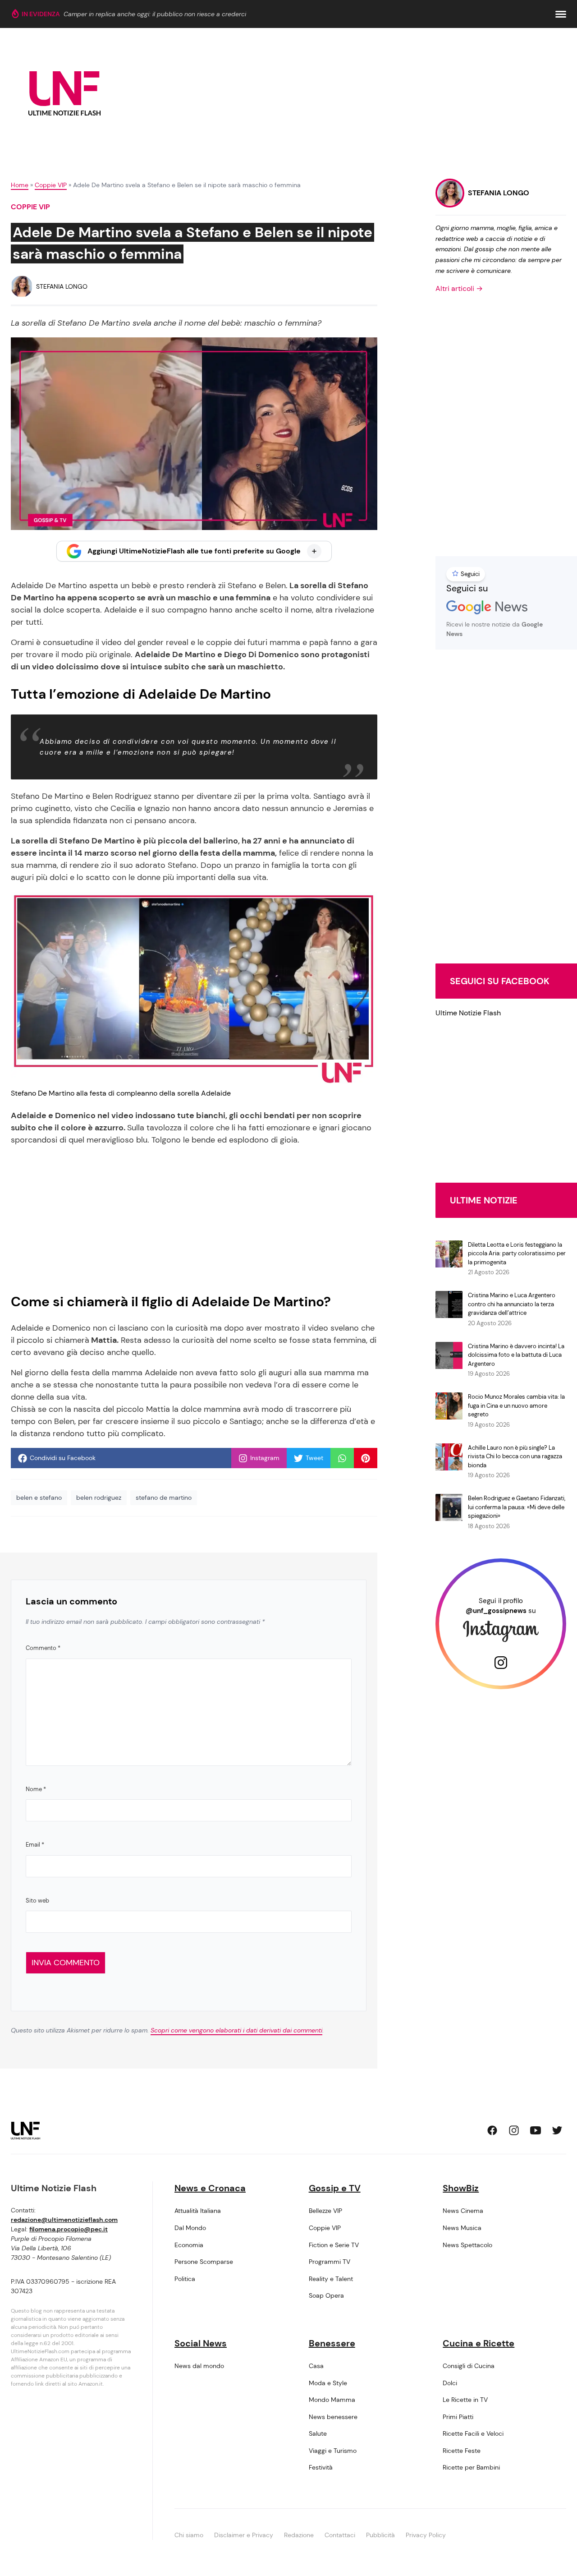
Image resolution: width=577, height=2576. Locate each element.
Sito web (37, 1901)
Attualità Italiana (198, 2211)
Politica (185, 2279)
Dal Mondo (190, 2228)
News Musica (462, 2228)
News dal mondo (199, 2366)
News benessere (333, 2417)
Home (20, 185)
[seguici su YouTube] (536, 2130)
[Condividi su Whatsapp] (342, 1458)
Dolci (450, 2383)
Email (35, 1845)
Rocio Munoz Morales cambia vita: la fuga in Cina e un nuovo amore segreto (516, 1406)
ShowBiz (461, 2188)
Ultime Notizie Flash (468, 1013)
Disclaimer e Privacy (244, 2535)
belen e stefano (39, 1498)
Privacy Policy (426, 2535)
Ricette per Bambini (471, 2467)
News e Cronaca (210, 2188)
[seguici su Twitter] (557, 2130)
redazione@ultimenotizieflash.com (64, 2220)
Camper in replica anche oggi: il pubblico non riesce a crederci (155, 14)
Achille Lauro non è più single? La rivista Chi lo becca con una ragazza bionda (515, 1456)
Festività (321, 2467)
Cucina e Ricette (479, 2343)
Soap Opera (326, 2295)
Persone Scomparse (204, 2262)
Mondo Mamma (332, 2400)
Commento (43, 1648)
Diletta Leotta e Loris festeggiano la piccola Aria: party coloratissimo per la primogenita (517, 1253)
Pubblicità (380, 2535)
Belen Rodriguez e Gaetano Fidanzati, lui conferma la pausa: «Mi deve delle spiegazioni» (517, 1507)
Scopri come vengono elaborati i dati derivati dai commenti (236, 2030)
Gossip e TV (335, 2188)
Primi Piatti (458, 2417)
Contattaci (340, 2535)
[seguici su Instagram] (514, 2130)
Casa (316, 2366)
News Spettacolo (467, 2245)
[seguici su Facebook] (492, 2130)
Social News (201, 2343)
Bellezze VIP (325, 2211)
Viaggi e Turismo (333, 2451)
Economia (189, 2245)
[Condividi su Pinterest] (366, 1458)
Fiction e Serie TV (334, 2245)
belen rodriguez (99, 1498)
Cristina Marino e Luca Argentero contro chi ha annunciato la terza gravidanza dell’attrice (512, 1304)
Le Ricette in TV (465, 2400)
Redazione (299, 2535)
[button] (561, 14)
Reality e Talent (331, 2279)
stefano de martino (164, 1498)
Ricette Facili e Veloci (473, 2433)
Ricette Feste (462, 2451)
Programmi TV (330, 2262)
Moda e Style (328, 2383)
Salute (318, 2433)
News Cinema (463, 2211)
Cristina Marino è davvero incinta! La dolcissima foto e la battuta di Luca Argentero (516, 1355)
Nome (36, 1789)
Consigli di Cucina (469, 2366)
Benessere (332, 2343)
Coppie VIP (51, 185)
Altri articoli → (459, 288)
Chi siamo (189, 2535)
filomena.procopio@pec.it (69, 2229)
